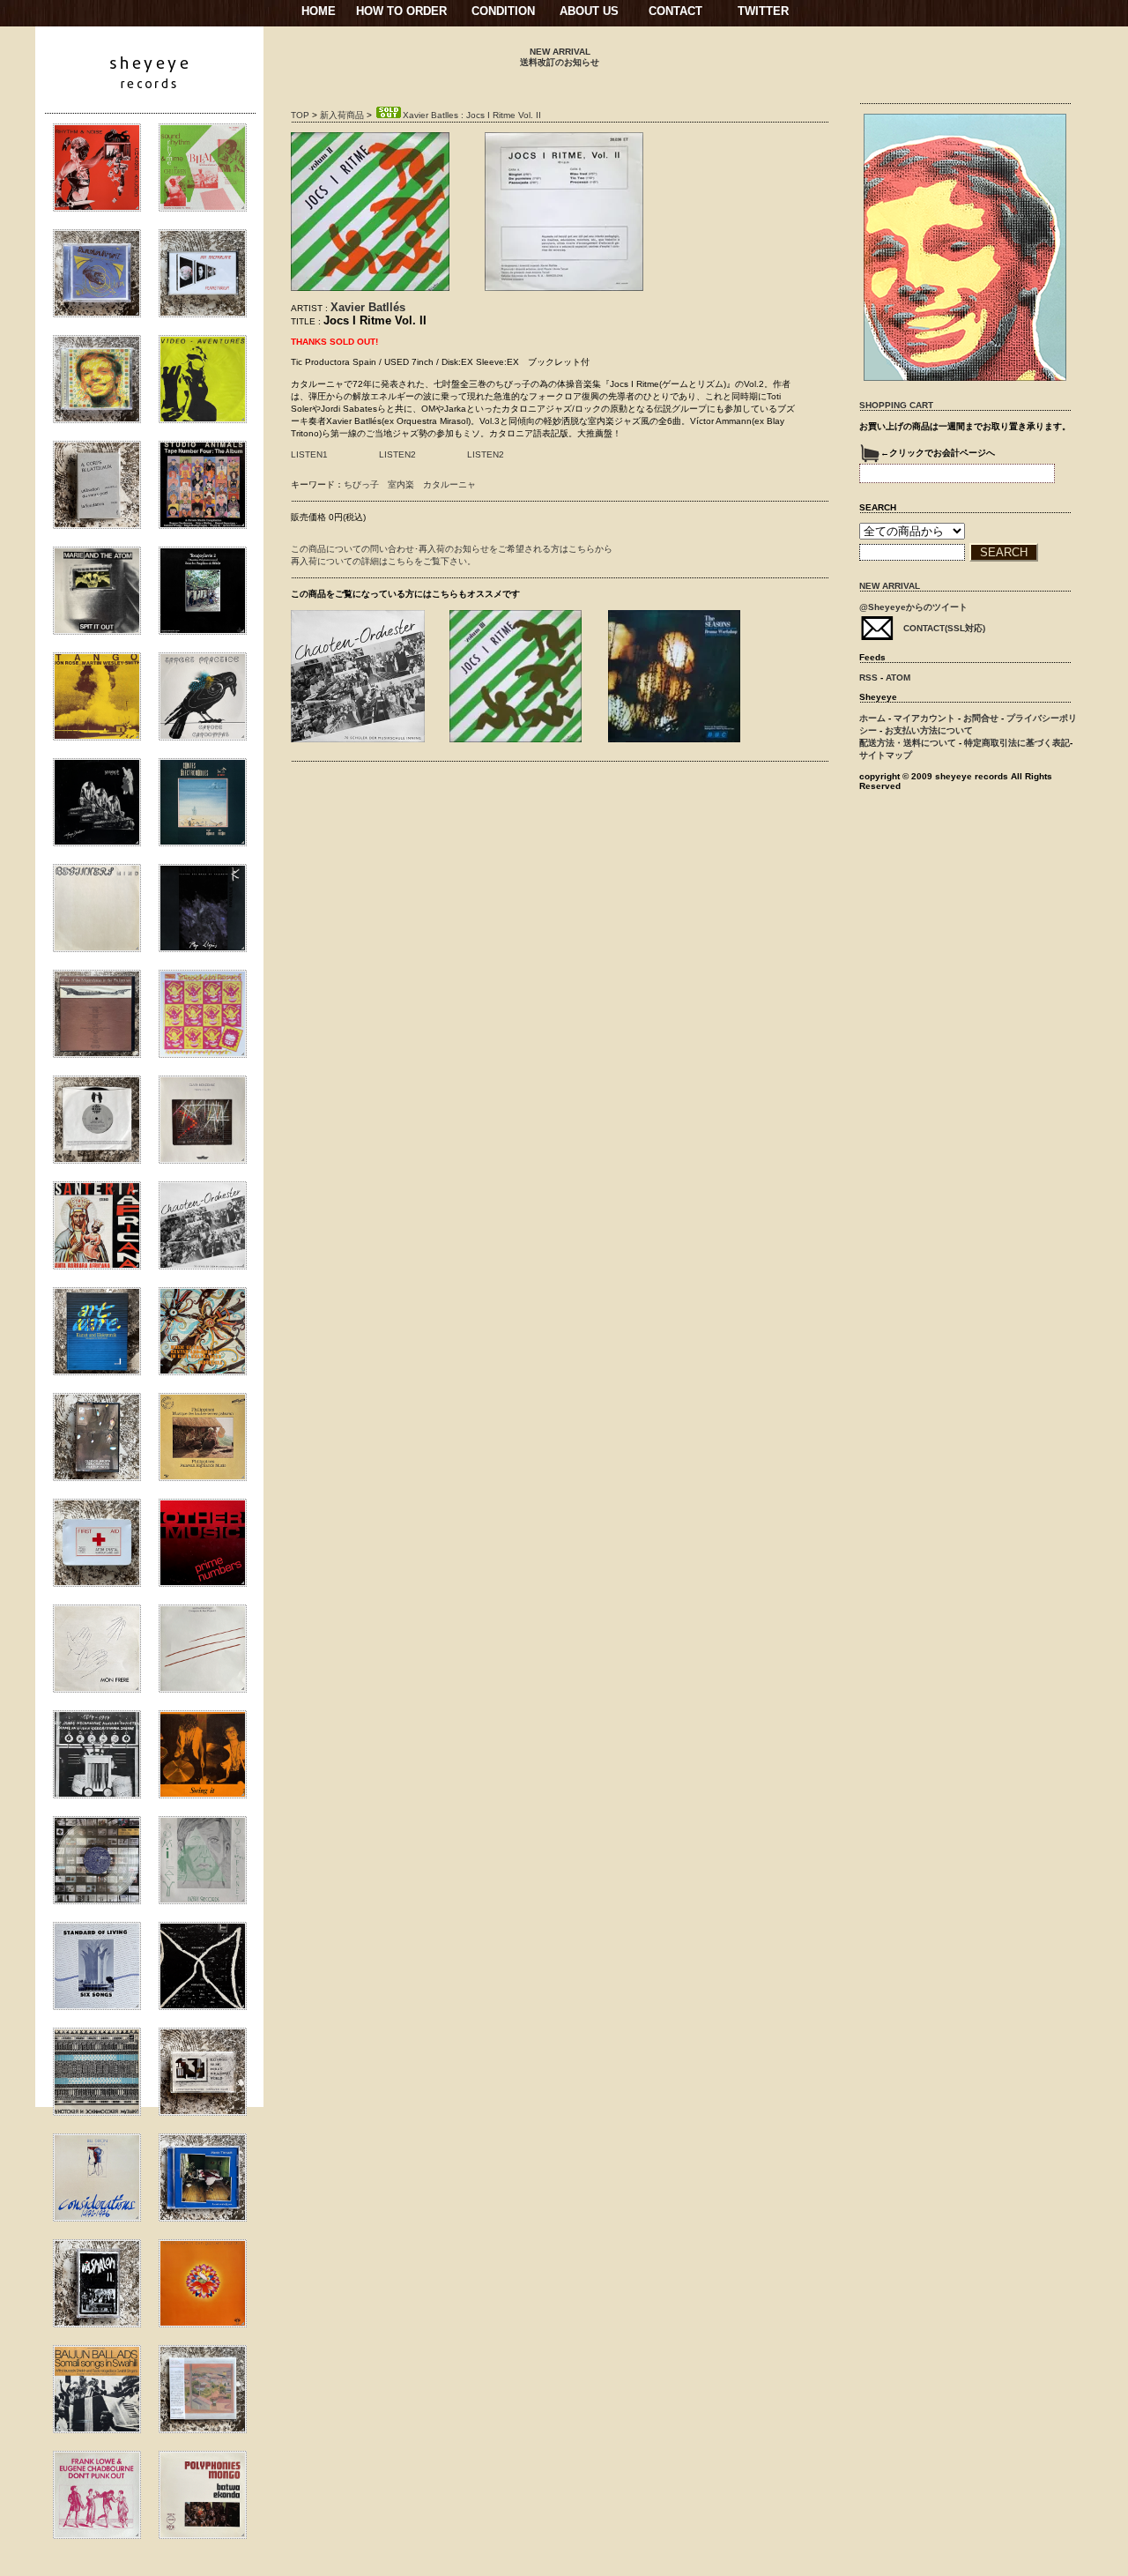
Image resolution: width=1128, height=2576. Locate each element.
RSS (868, 678)
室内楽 (401, 484)
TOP (300, 115)
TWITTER (763, 11)
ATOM (898, 678)
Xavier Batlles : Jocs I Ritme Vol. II (472, 115)
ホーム (872, 718)
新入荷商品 (342, 115)
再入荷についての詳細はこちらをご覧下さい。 (383, 561)
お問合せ (981, 718)
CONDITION (503, 11)
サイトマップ (886, 755)
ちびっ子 (361, 484)
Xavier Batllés (368, 307)
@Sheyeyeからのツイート (913, 607)
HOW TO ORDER (401, 11)
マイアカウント (924, 718)
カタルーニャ (449, 484)
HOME (319, 11)
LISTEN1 (309, 454)
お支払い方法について (929, 730)
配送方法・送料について (908, 743)
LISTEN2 (397, 454)
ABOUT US (589, 11)
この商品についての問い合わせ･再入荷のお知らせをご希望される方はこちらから (452, 549)
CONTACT (675, 11)
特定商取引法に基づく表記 (1017, 743)
